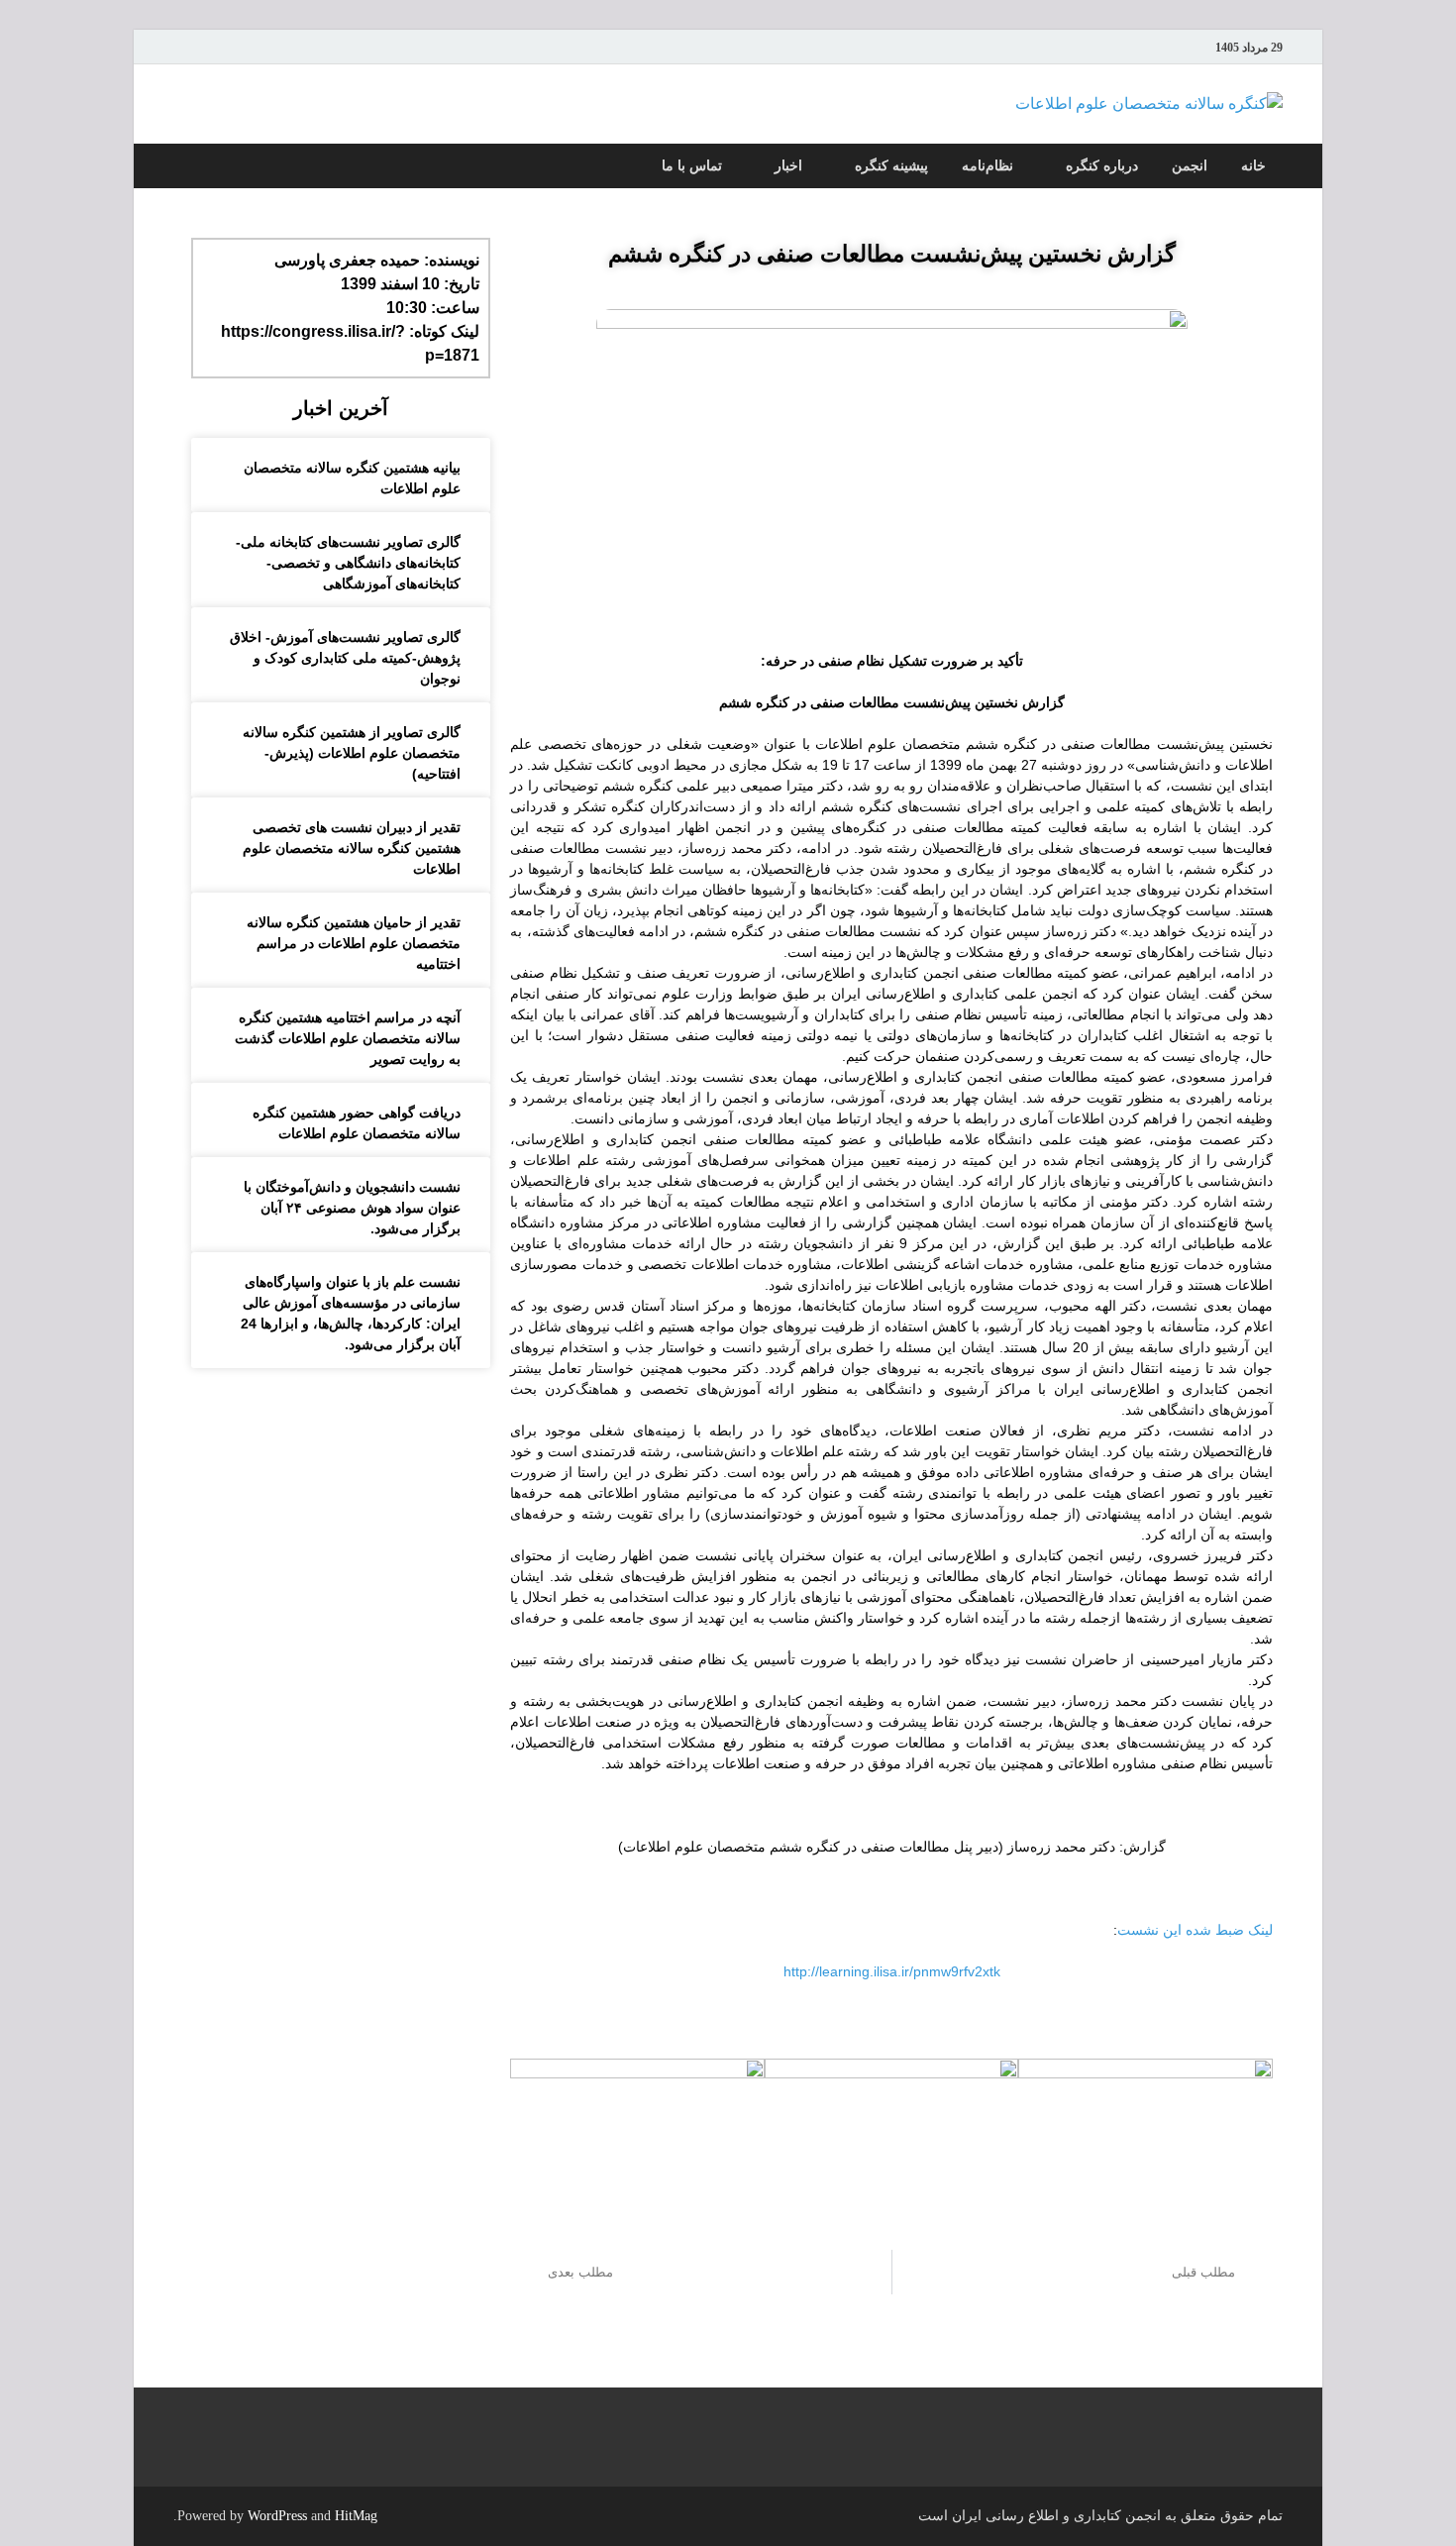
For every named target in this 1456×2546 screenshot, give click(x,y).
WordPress (277, 2516)
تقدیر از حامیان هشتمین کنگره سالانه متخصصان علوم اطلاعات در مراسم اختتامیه (354, 943)
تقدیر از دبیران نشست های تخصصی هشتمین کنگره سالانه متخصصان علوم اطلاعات (352, 848)
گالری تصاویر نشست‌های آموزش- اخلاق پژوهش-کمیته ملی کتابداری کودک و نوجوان (345, 658)
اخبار (788, 166)
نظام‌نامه (988, 166)
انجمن (1190, 166)
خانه (1253, 166)
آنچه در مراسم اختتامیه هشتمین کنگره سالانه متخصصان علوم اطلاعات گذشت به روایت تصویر (348, 1038)
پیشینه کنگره (891, 166)
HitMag (356, 2516)
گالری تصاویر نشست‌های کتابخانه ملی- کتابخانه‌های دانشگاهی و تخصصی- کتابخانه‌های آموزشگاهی (348, 563)
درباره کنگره (1102, 166)
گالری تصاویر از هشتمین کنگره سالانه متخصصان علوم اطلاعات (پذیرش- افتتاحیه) (352, 753)
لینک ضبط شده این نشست (1195, 1930)
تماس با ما (692, 166)
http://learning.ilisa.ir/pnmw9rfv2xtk (892, 1971)
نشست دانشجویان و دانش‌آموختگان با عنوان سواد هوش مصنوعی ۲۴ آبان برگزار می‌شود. (352, 1208)
